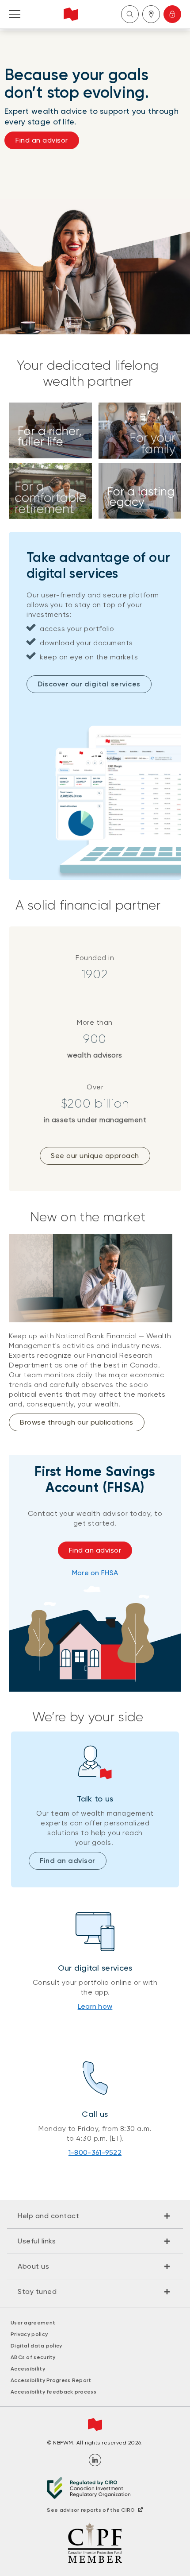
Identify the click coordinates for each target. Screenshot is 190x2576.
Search (130, 14)
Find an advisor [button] (42, 140)
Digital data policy (36, 2346)
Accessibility (28, 2369)
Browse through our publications (77, 1422)
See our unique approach (95, 1156)
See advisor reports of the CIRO (91, 2510)
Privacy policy (29, 2334)
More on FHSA (95, 1573)
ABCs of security (33, 2357)
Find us (151, 14)
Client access (172, 14)
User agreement (33, 2323)
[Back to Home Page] (71, 14)
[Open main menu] (15, 14)
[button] (95, 2216)
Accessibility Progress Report (51, 2380)
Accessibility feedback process (53, 2392)
